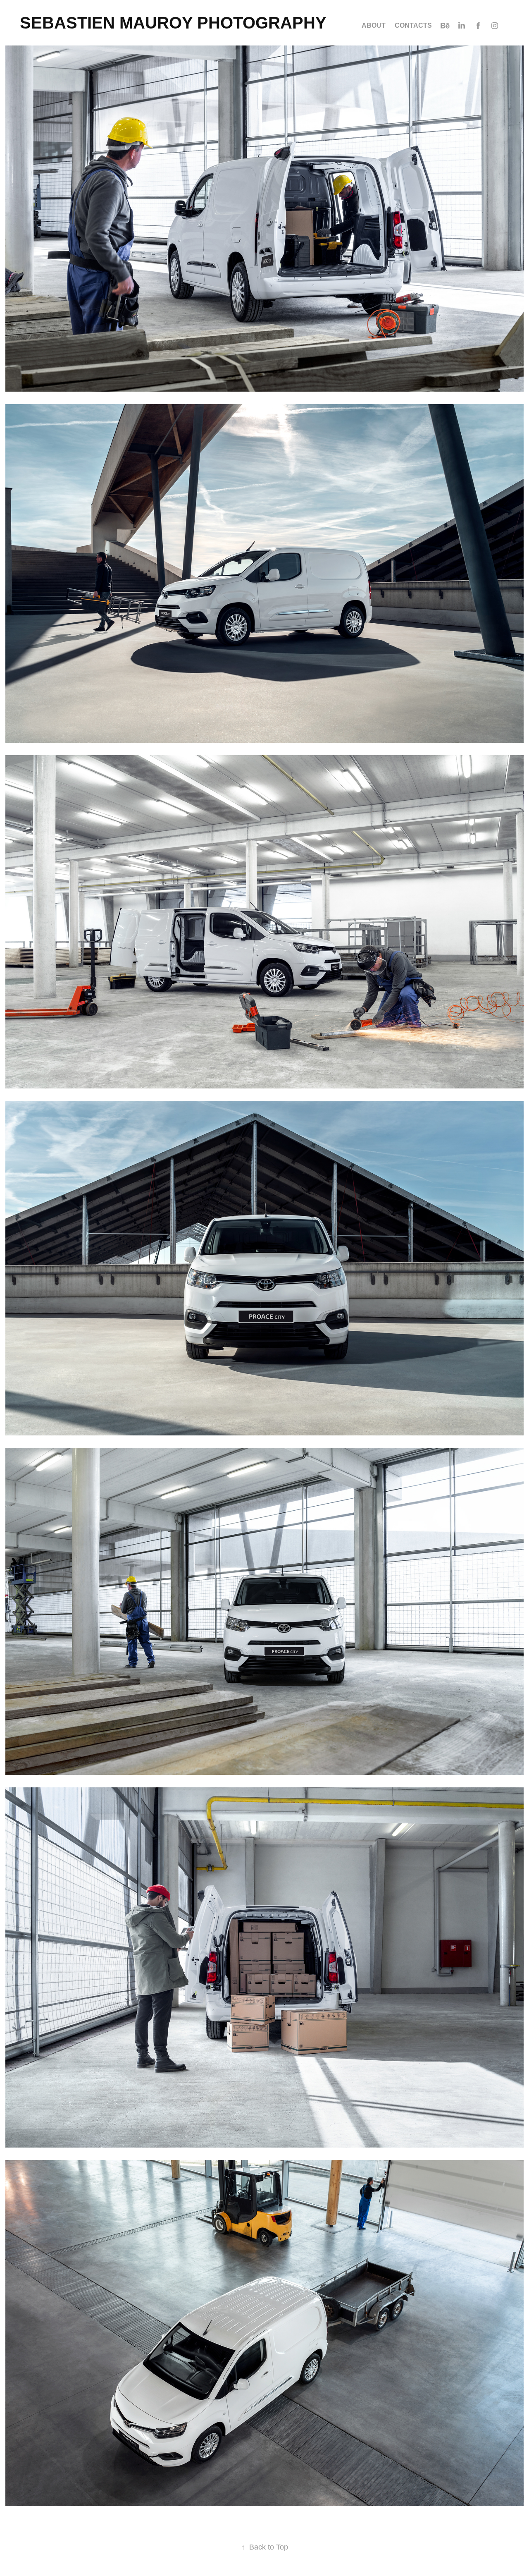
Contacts (413, 25)
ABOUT (374, 25)
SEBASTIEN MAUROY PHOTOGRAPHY (173, 23)
